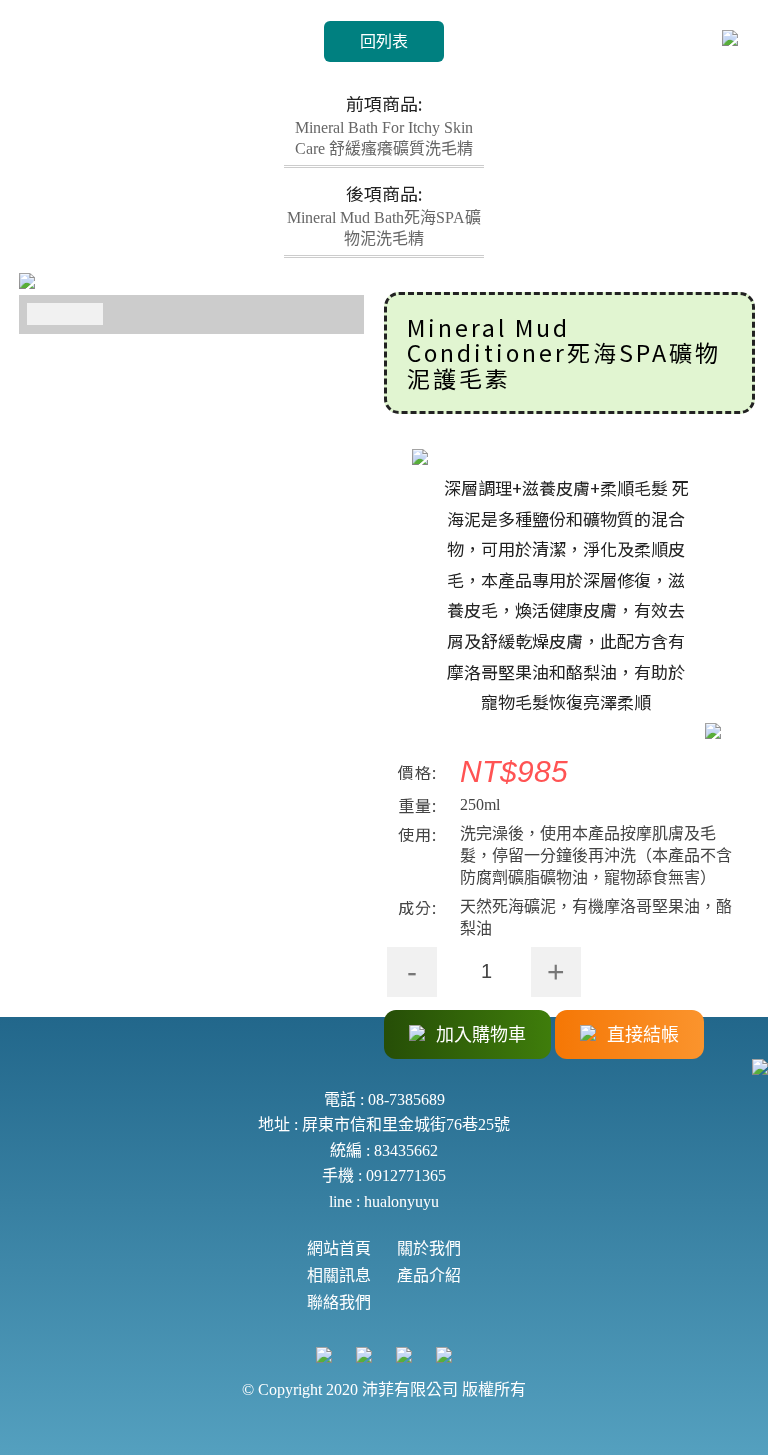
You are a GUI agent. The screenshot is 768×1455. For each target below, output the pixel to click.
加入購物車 (478, 1035)
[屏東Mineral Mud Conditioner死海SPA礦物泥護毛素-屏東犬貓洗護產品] (191, 284)
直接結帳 (640, 1035)
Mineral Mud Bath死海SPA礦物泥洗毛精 (384, 215)
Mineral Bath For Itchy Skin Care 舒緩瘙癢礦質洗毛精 (384, 125)
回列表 (384, 41)
